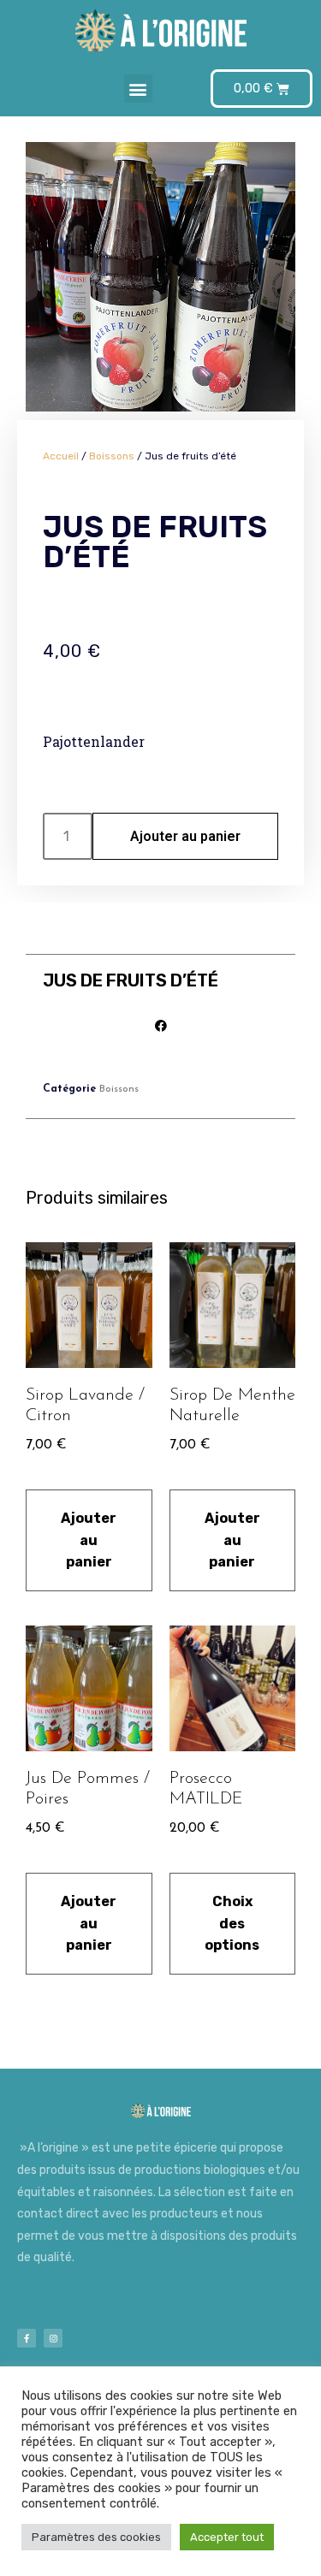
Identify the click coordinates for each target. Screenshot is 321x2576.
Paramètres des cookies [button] (96, 2537)
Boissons (112, 456)
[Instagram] (53, 2338)
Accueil (61, 456)
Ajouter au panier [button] (89, 1540)
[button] (138, 89)
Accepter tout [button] (227, 2537)
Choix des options (232, 1923)
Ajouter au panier (185, 836)
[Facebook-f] (27, 2338)
